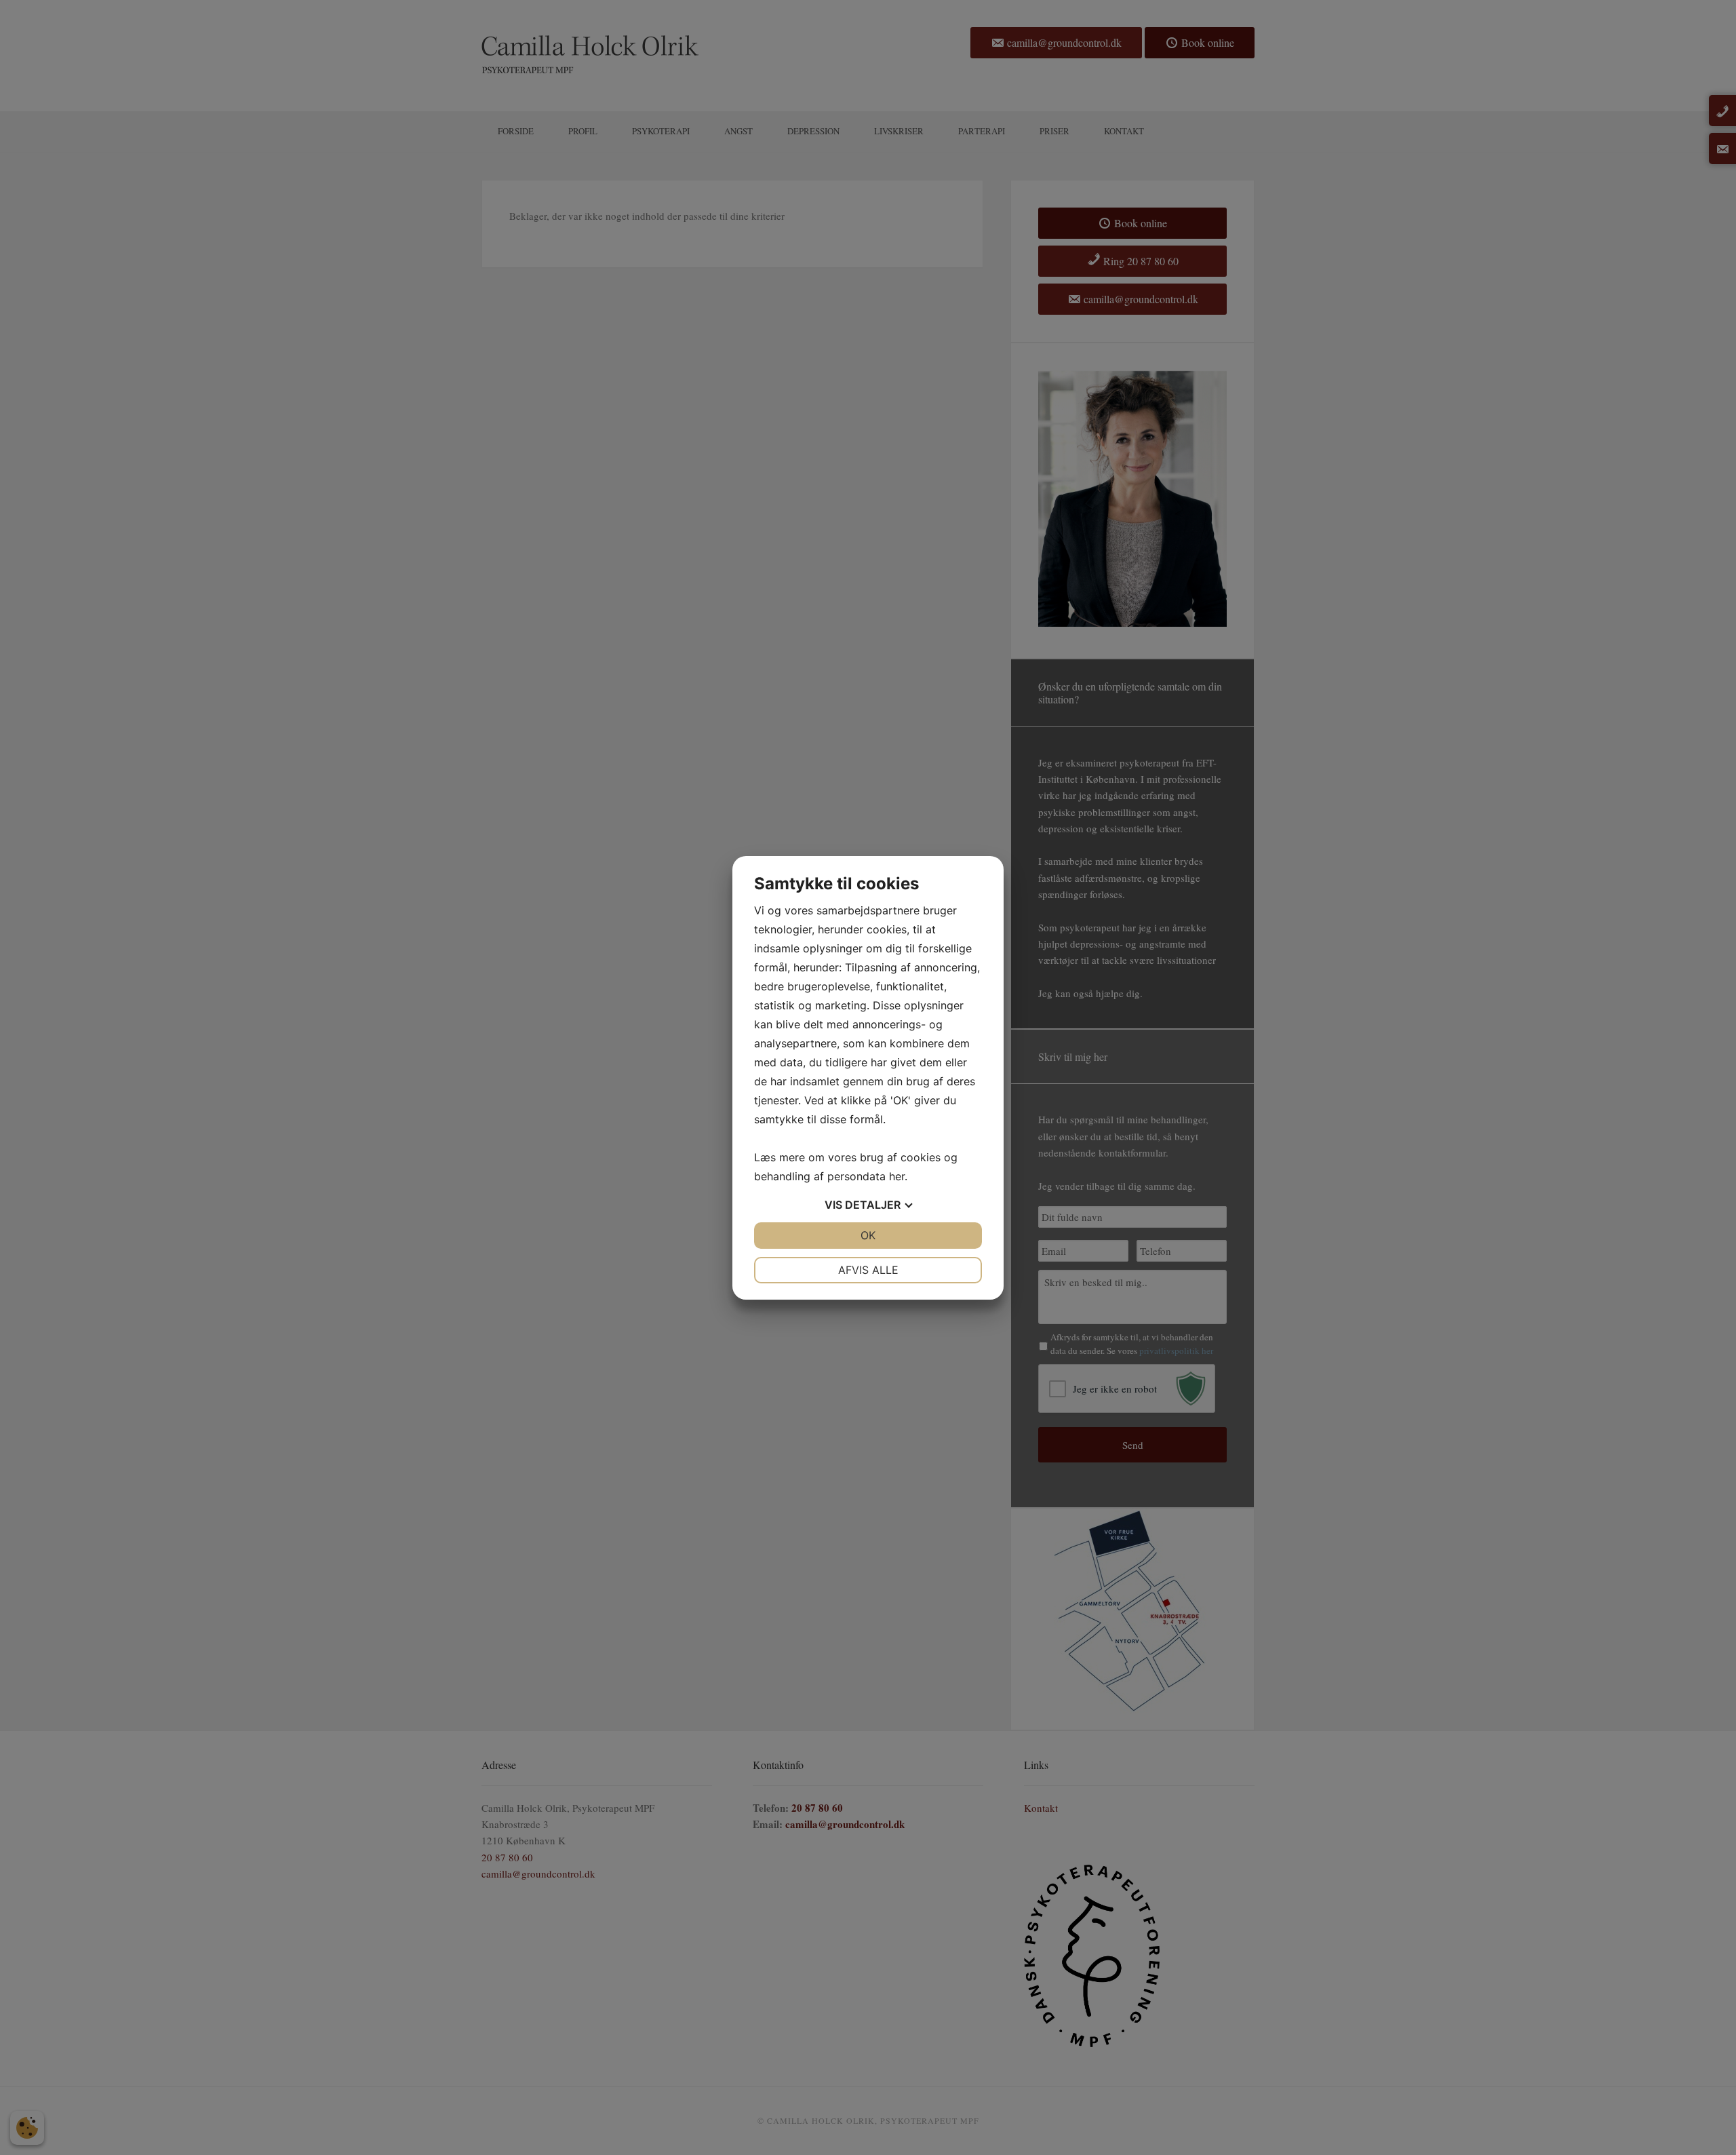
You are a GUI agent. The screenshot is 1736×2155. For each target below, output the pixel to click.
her (897, 1176)
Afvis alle (868, 1270)
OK (868, 1235)
